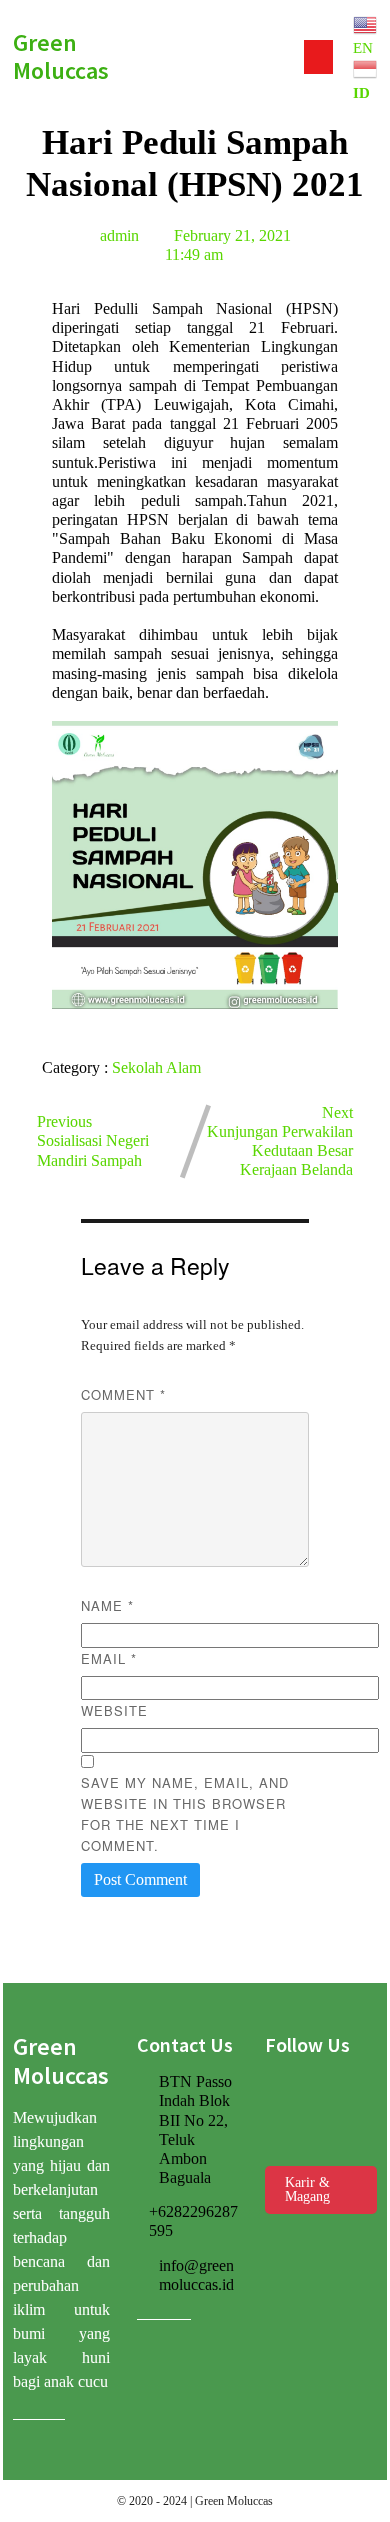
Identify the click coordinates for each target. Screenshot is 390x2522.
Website (114, 1710)
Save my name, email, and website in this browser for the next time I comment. (185, 1814)
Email (109, 1658)
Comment (123, 1394)
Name (107, 1605)
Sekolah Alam (156, 1067)
